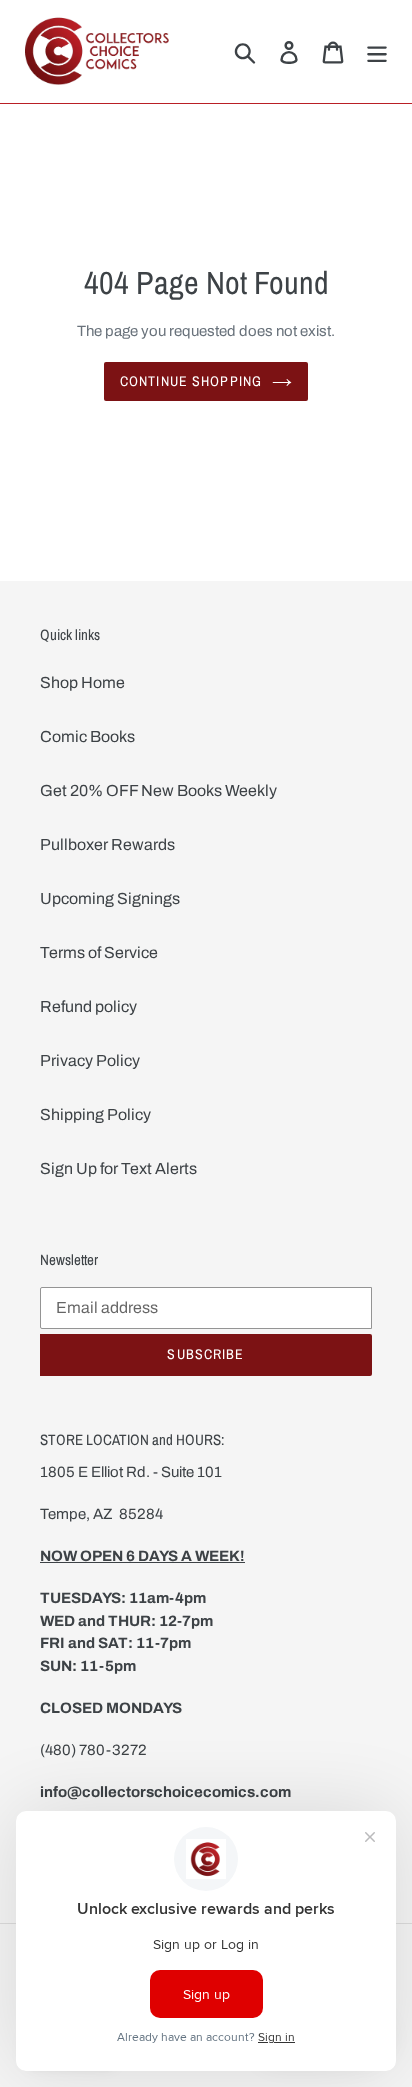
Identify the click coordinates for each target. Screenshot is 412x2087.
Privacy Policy (90, 1060)
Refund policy (88, 1006)
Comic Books (87, 736)
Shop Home (82, 682)
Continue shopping (191, 381)
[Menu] (377, 51)
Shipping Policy (95, 1114)
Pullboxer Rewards (107, 844)
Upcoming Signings (110, 898)
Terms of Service (99, 952)
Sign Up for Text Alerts (118, 1168)
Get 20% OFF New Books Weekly (158, 790)
